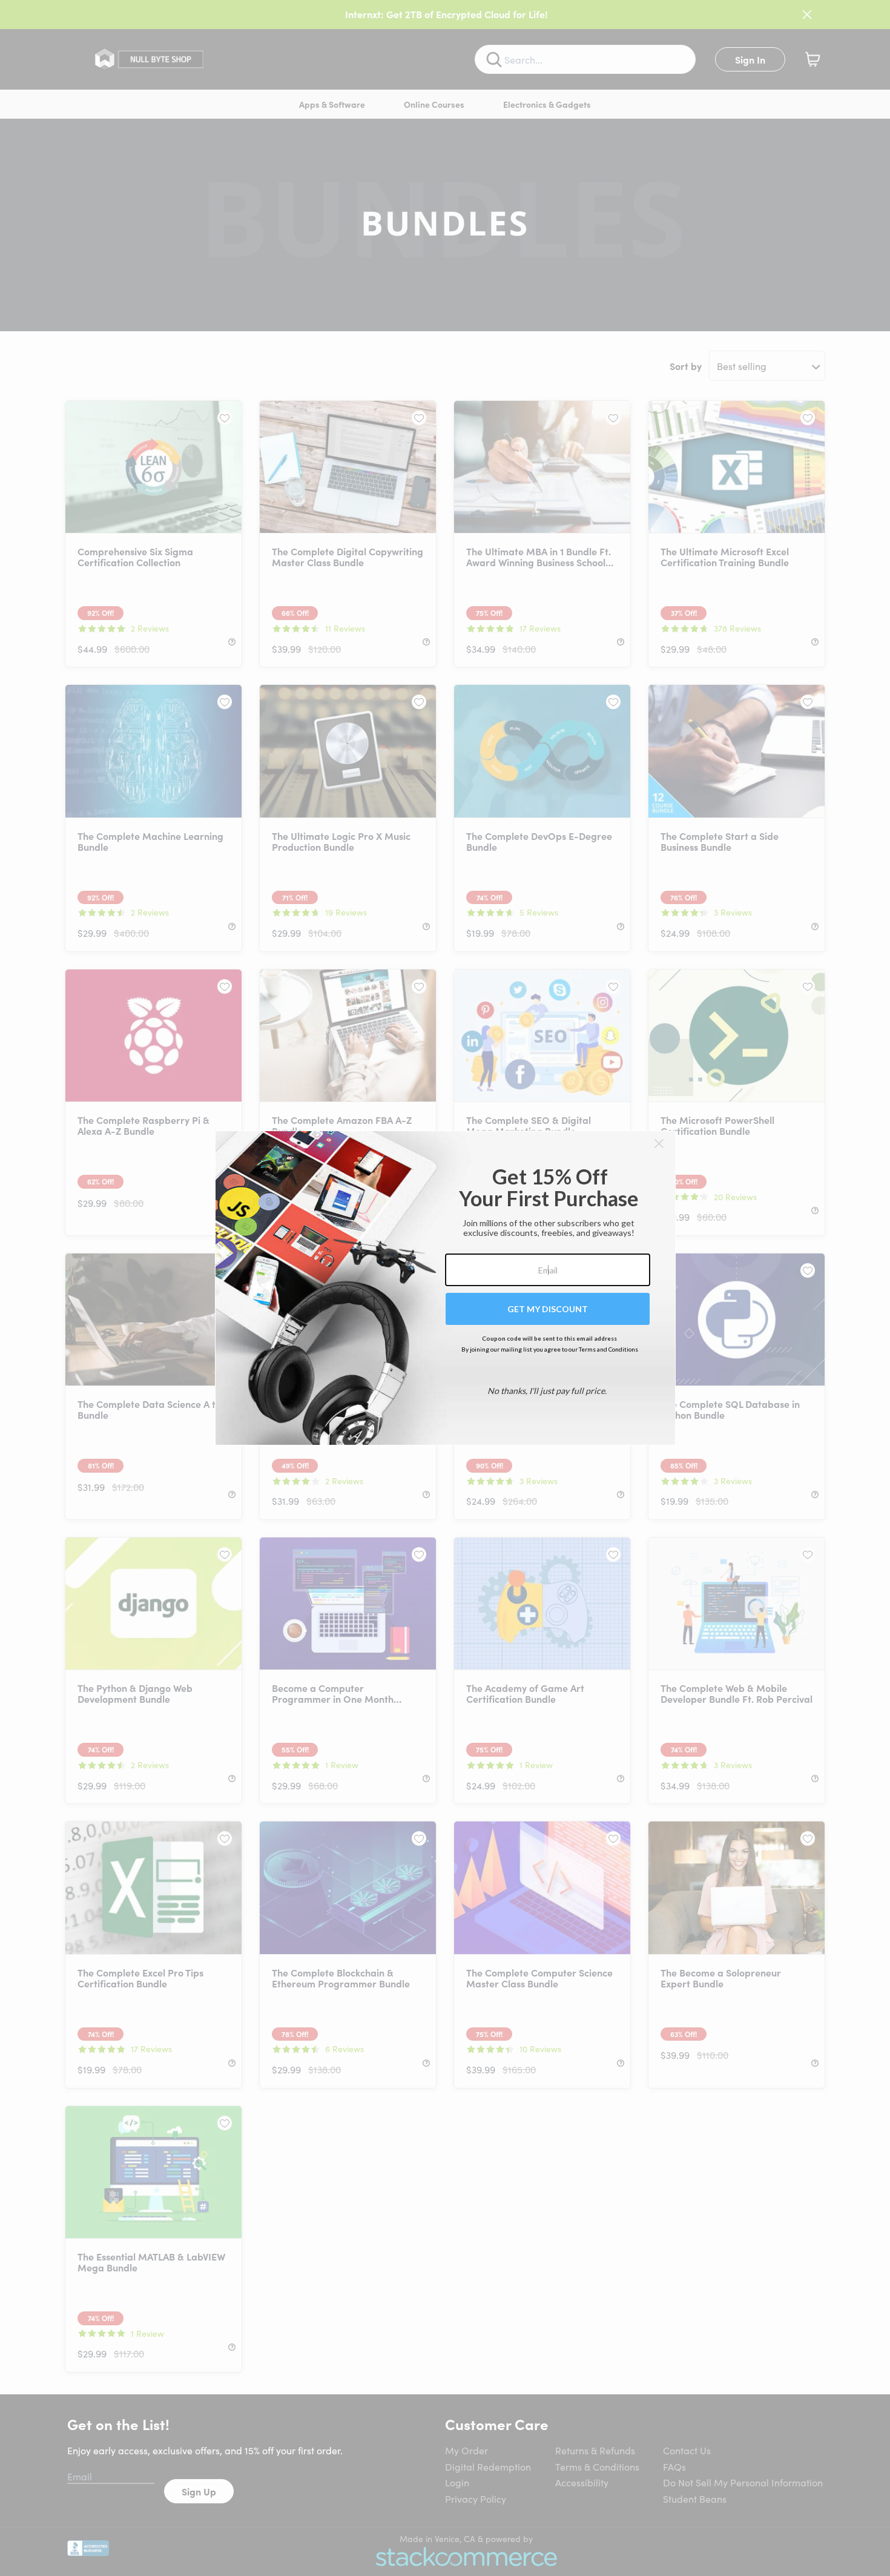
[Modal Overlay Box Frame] (445, 1288)
